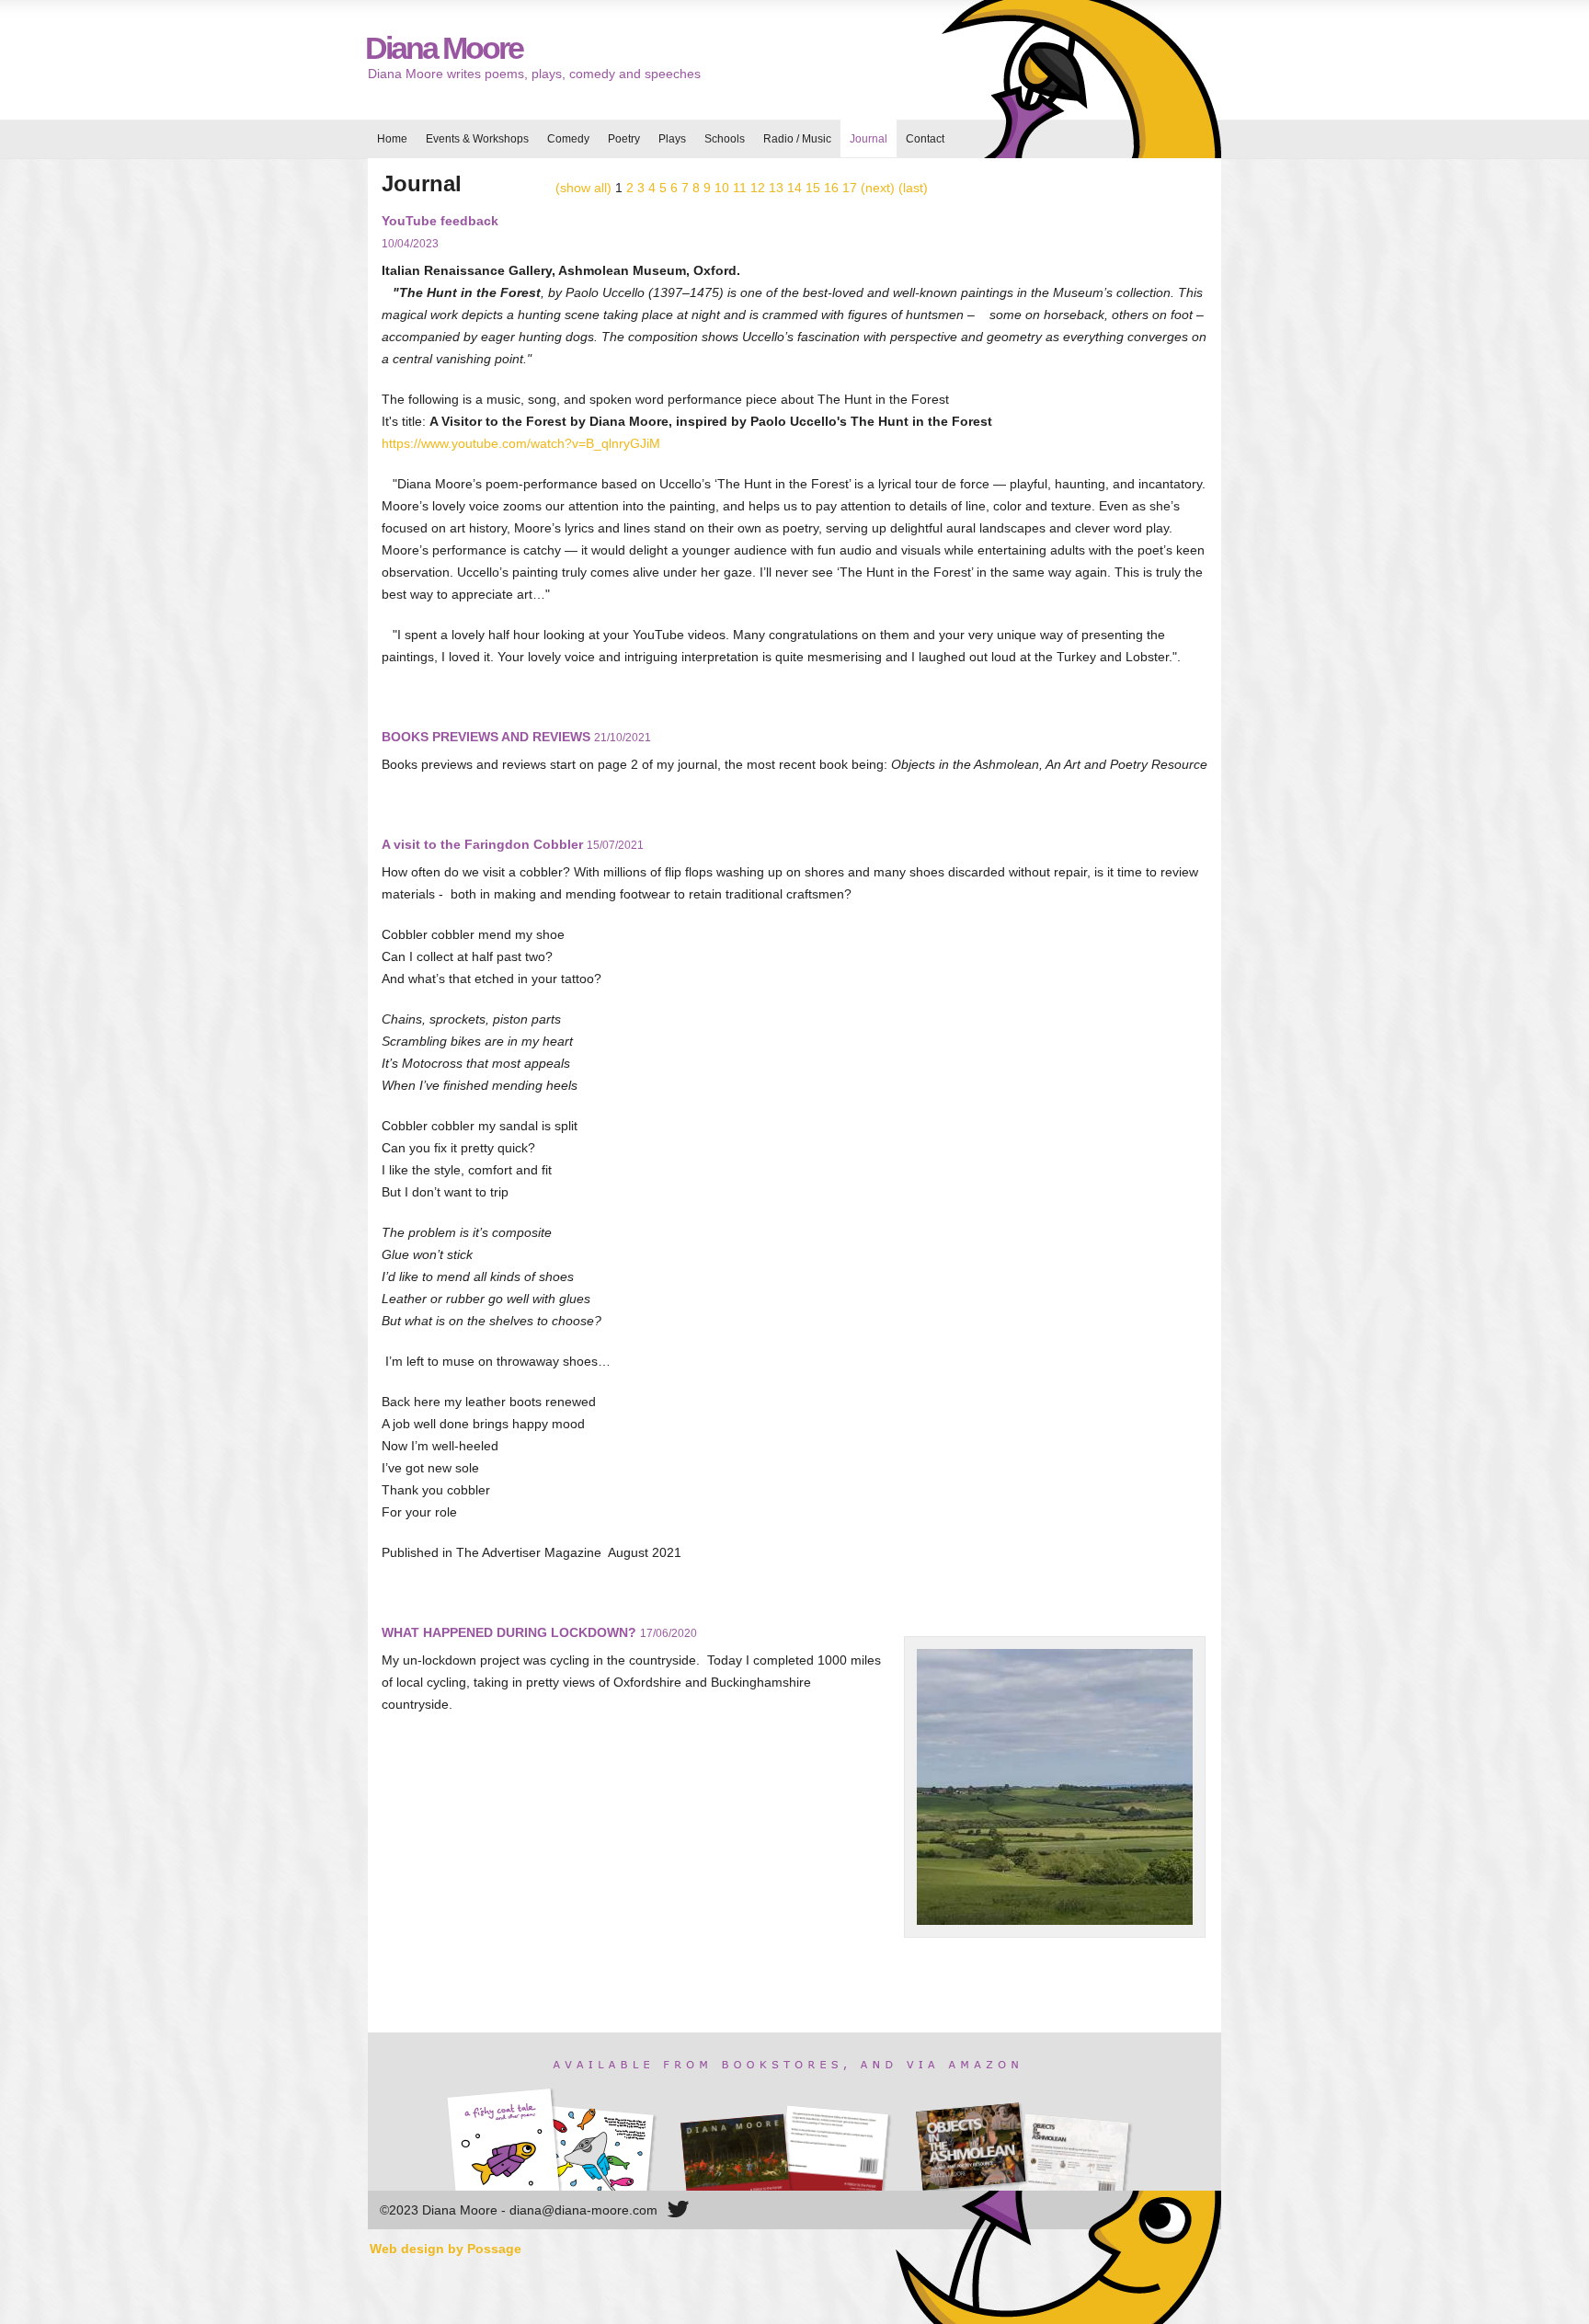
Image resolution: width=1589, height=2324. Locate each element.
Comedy (568, 139)
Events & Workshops (477, 139)
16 (831, 188)
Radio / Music (797, 139)
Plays (672, 139)
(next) (878, 188)
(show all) (583, 188)
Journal (869, 139)
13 (776, 188)
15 (813, 188)
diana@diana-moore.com (583, 2210)
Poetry (624, 139)
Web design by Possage (446, 2249)
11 (740, 188)
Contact (925, 139)
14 (794, 188)
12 (758, 188)
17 (850, 188)
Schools (725, 139)
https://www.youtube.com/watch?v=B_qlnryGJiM (521, 443)
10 (722, 188)
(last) (913, 188)
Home (392, 139)
